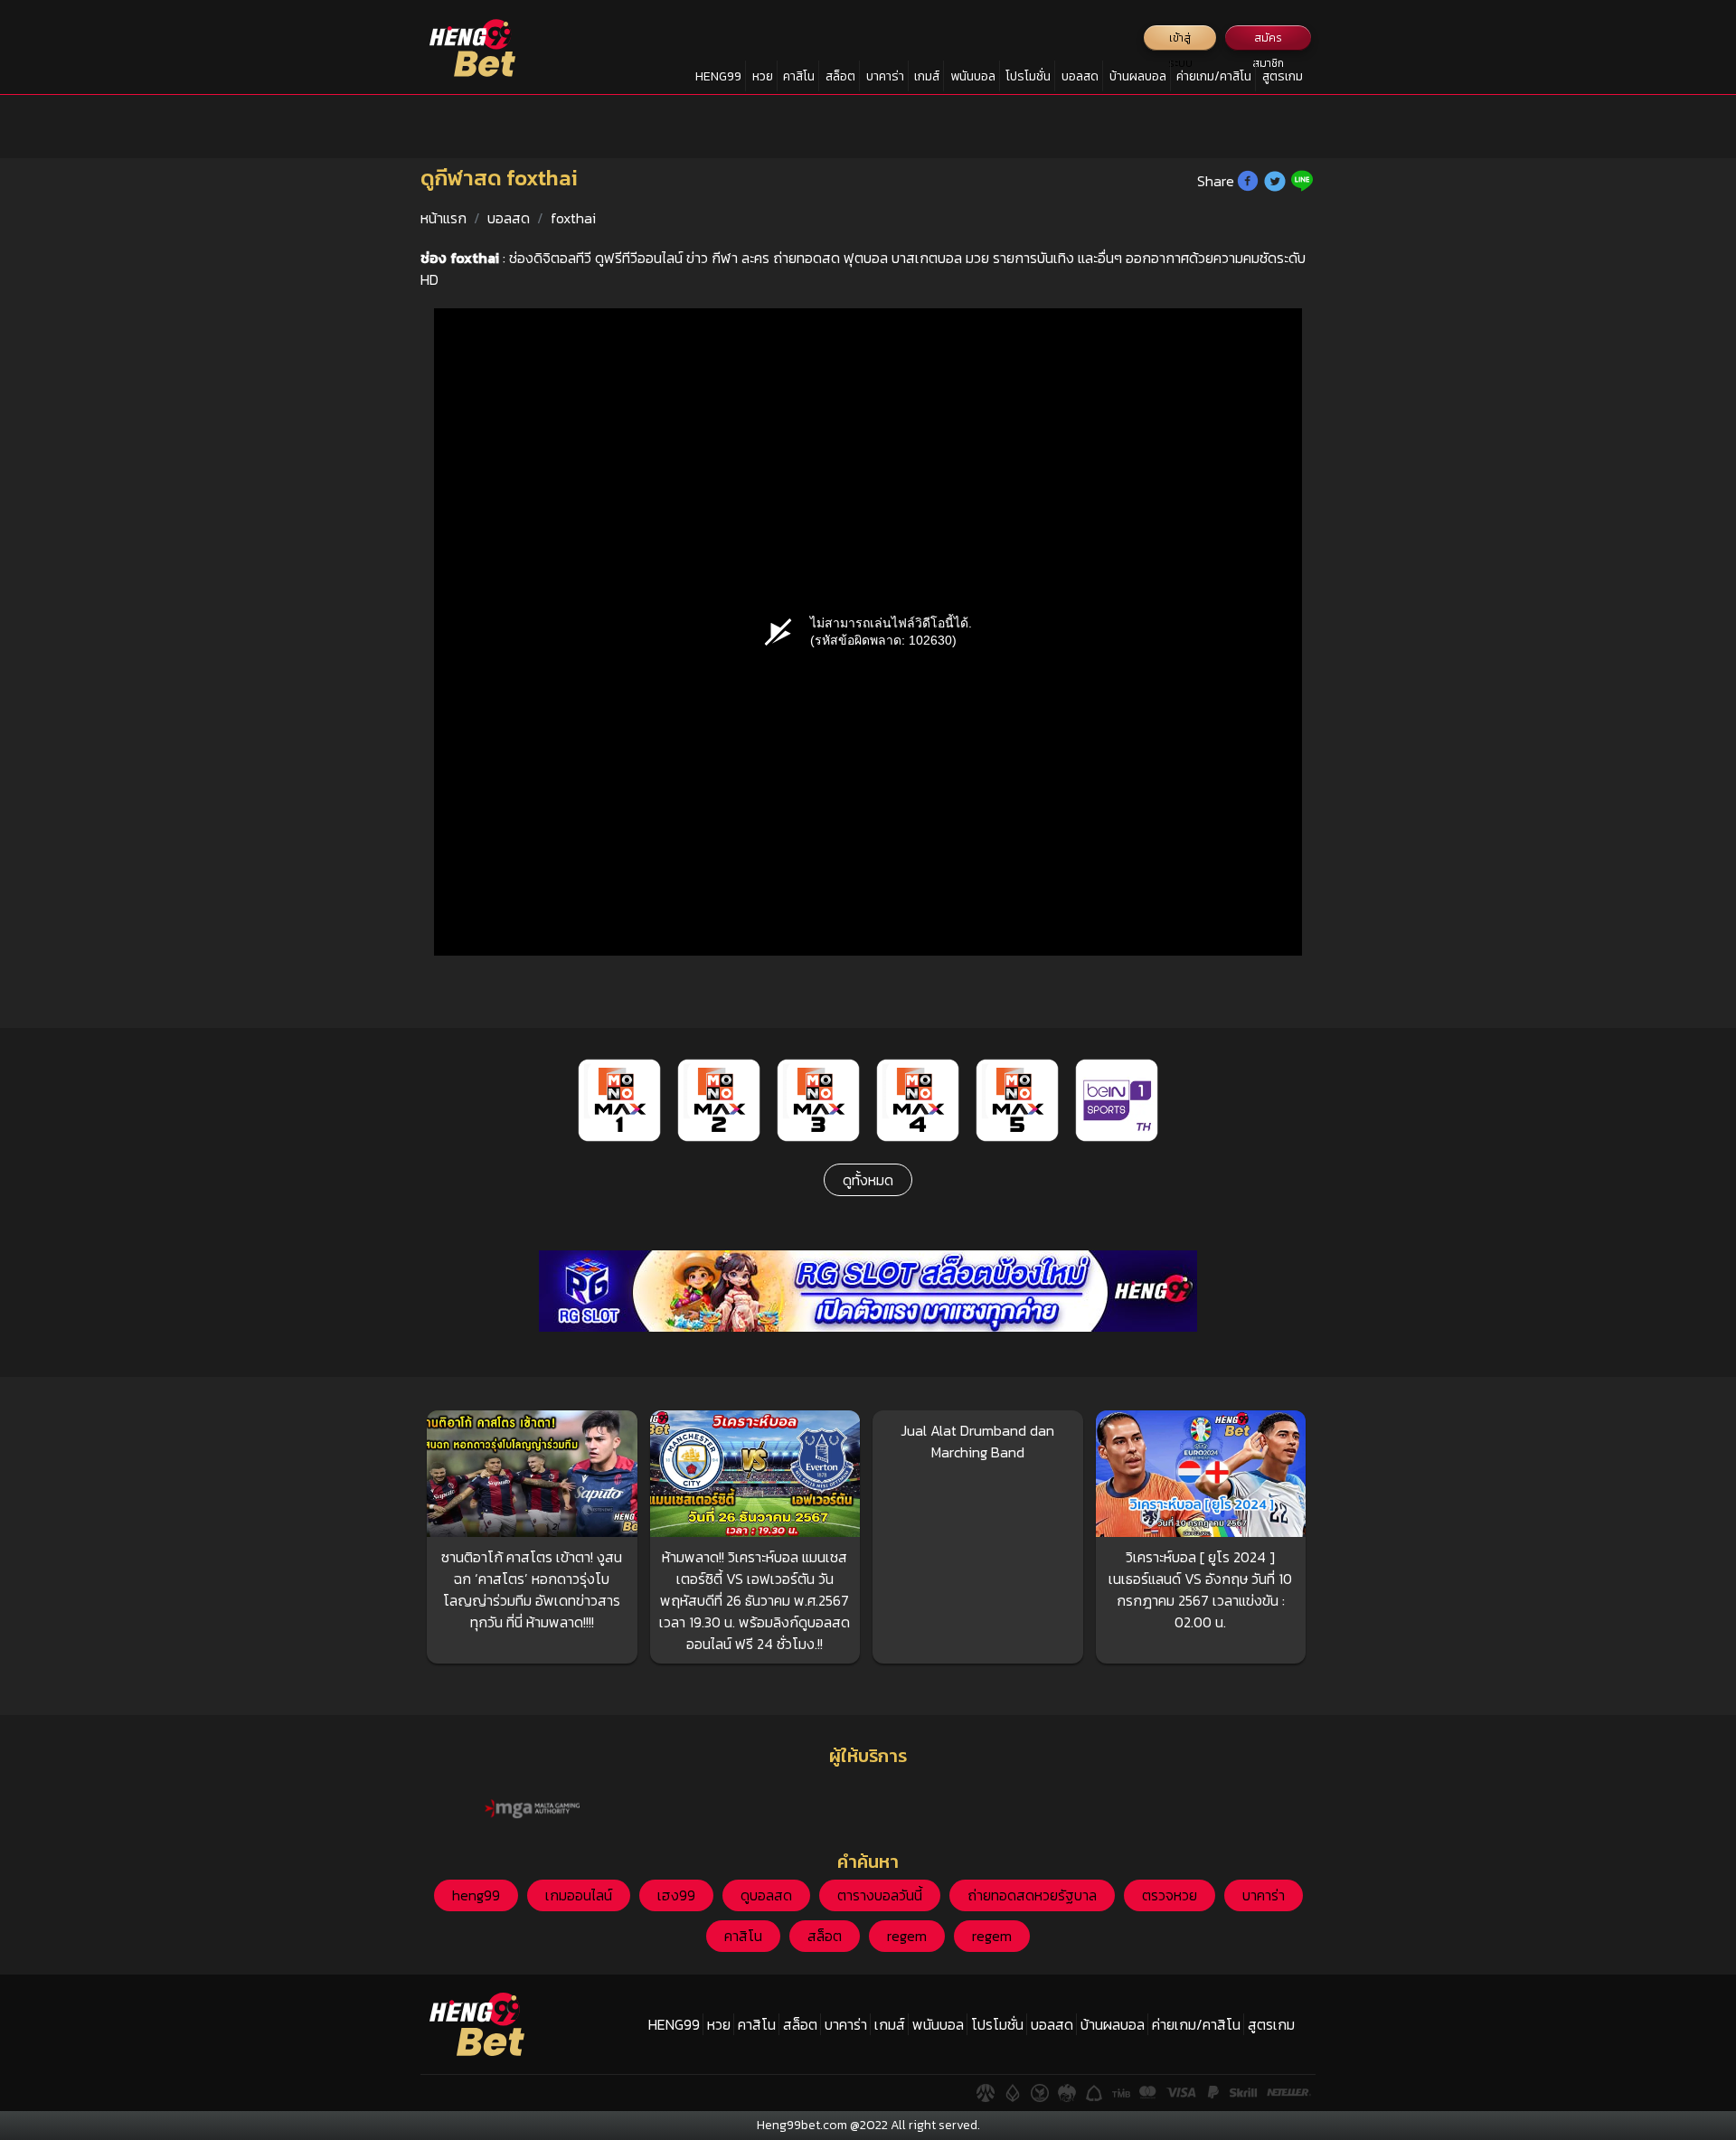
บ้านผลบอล (1138, 76)
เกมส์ (927, 76)
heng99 (476, 1895)
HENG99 (718, 76)
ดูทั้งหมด (868, 1180)
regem (907, 1936)
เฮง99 (676, 1895)
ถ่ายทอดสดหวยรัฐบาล (1032, 1895)
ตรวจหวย (1170, 1895)
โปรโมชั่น (1028, 76)
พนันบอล (973, 76)
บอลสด (1080, 76)
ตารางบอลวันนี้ (880, 1895)
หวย (763, 76)
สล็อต (840, 76)
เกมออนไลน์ (579, 1895)
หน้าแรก (443, 218)
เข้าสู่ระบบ (1180, 40)
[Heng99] (472, 48)
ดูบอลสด (766, 1895)
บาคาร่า (885, 76)
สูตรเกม (1283, 76)
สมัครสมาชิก (1268, 40)
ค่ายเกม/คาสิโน (1214, 76)
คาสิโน (799, 76)
